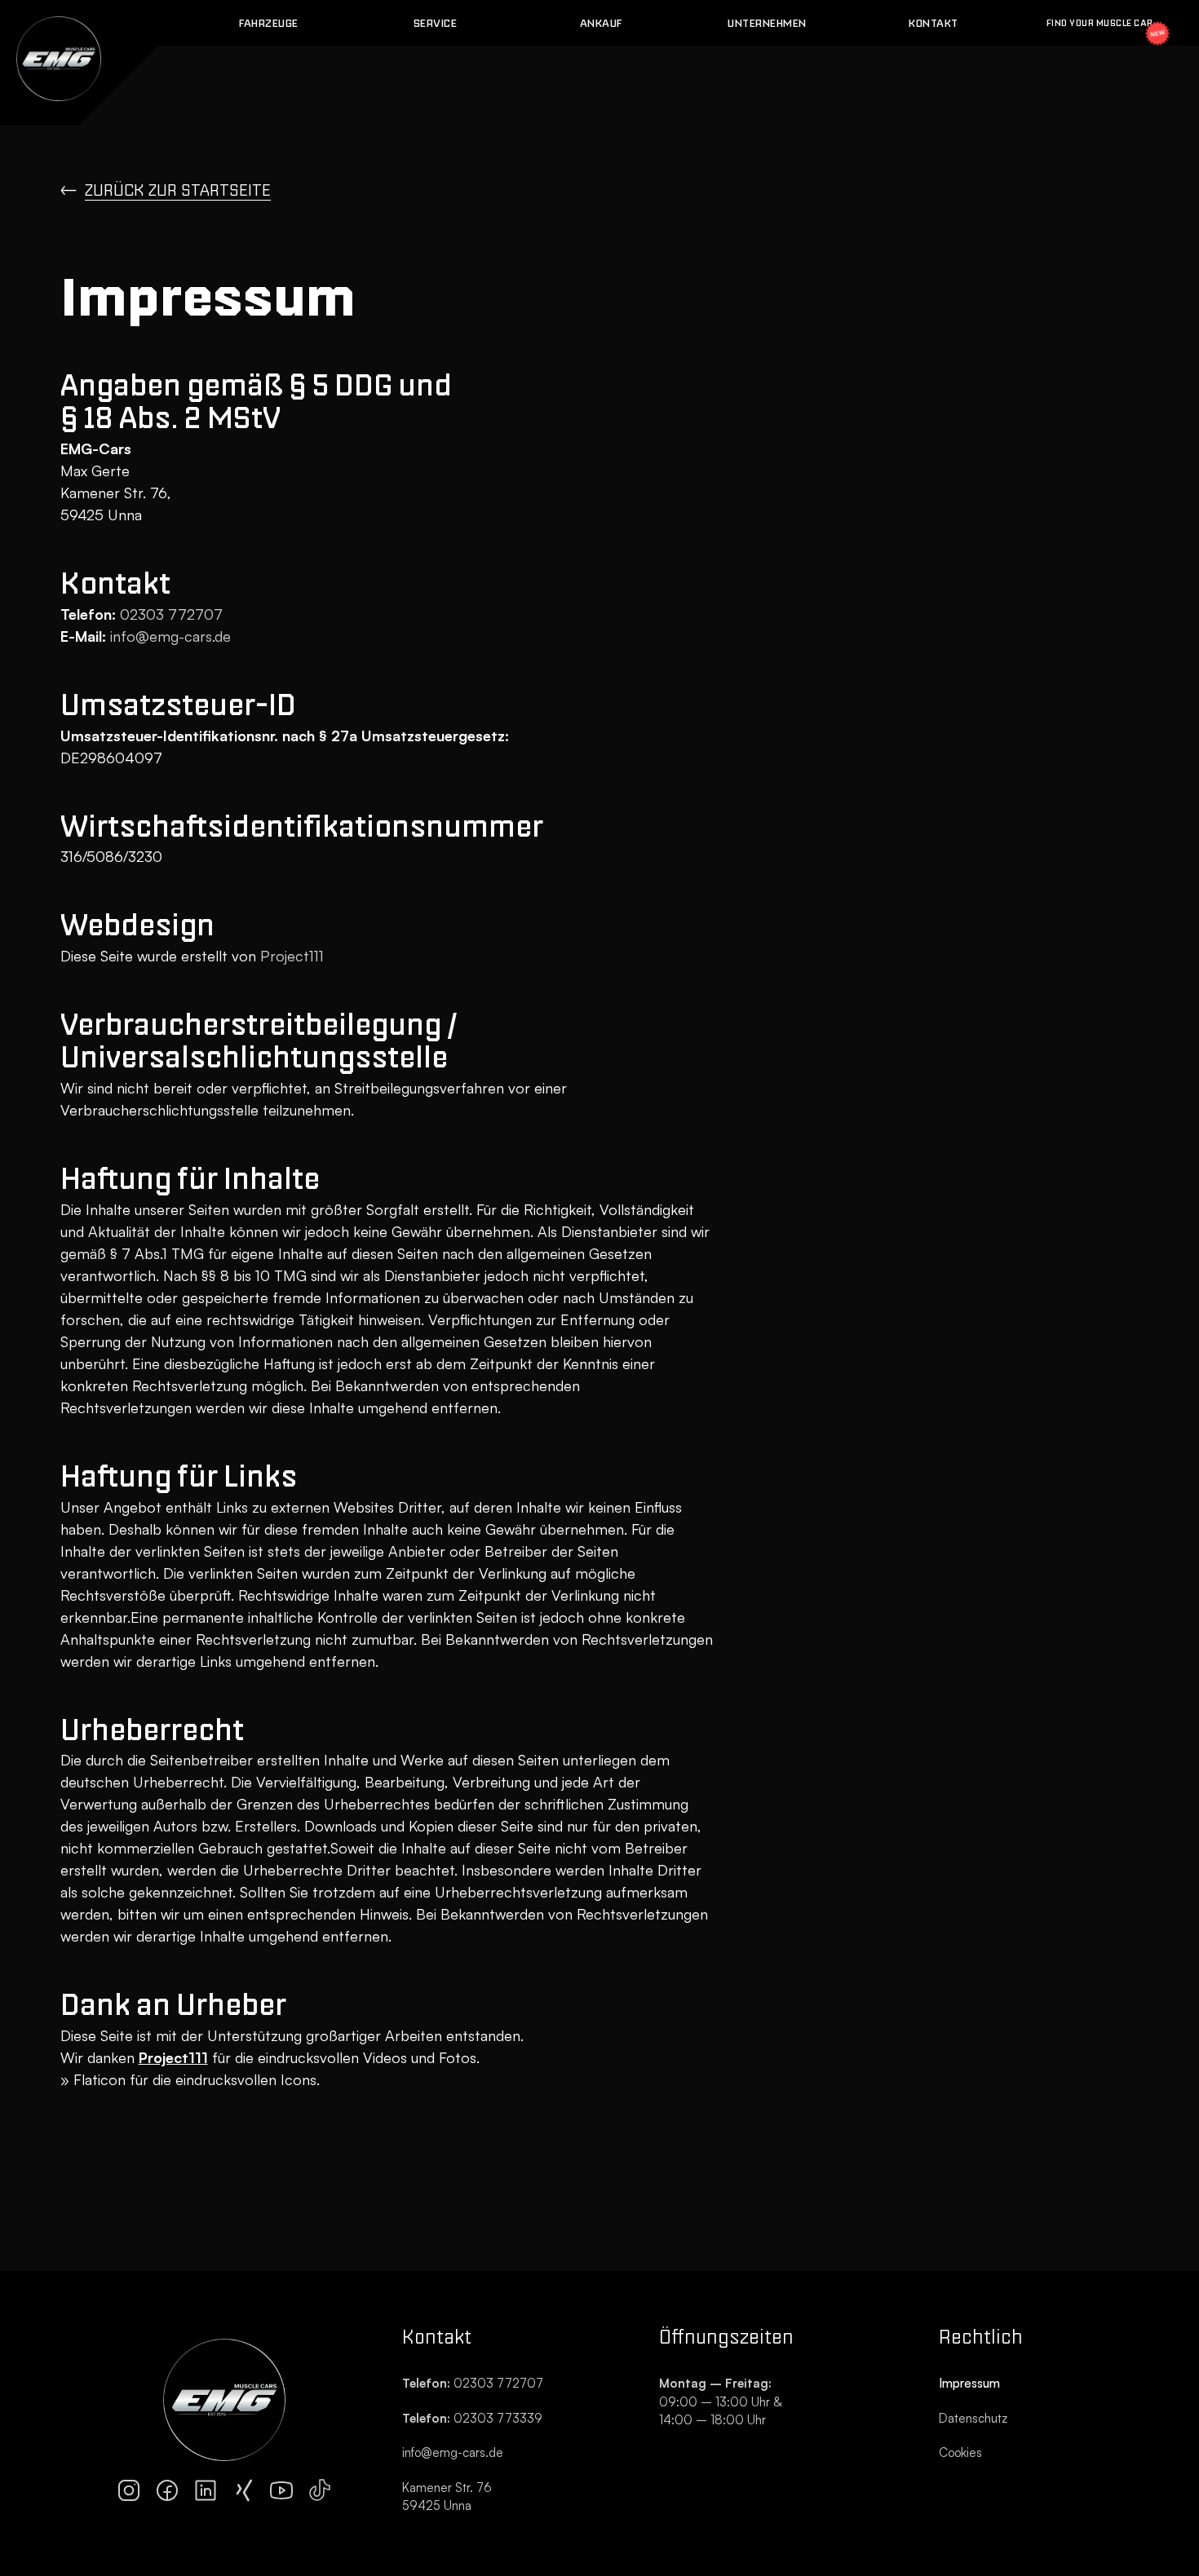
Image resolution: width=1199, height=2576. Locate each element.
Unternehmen (767, 23)
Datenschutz (973, 2418)
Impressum (969, 2383)
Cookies (960, 2452)
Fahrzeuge (269, 23)
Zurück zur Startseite (178, 190)
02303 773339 (472, 2418)
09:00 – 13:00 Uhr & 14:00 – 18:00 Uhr (722, 2401)
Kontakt (934, 23)
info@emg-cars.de (170, 636)
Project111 (292, 956)
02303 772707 (169, 614)
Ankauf (601, 23)
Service (436, 23)
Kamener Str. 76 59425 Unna (447, 2497)
